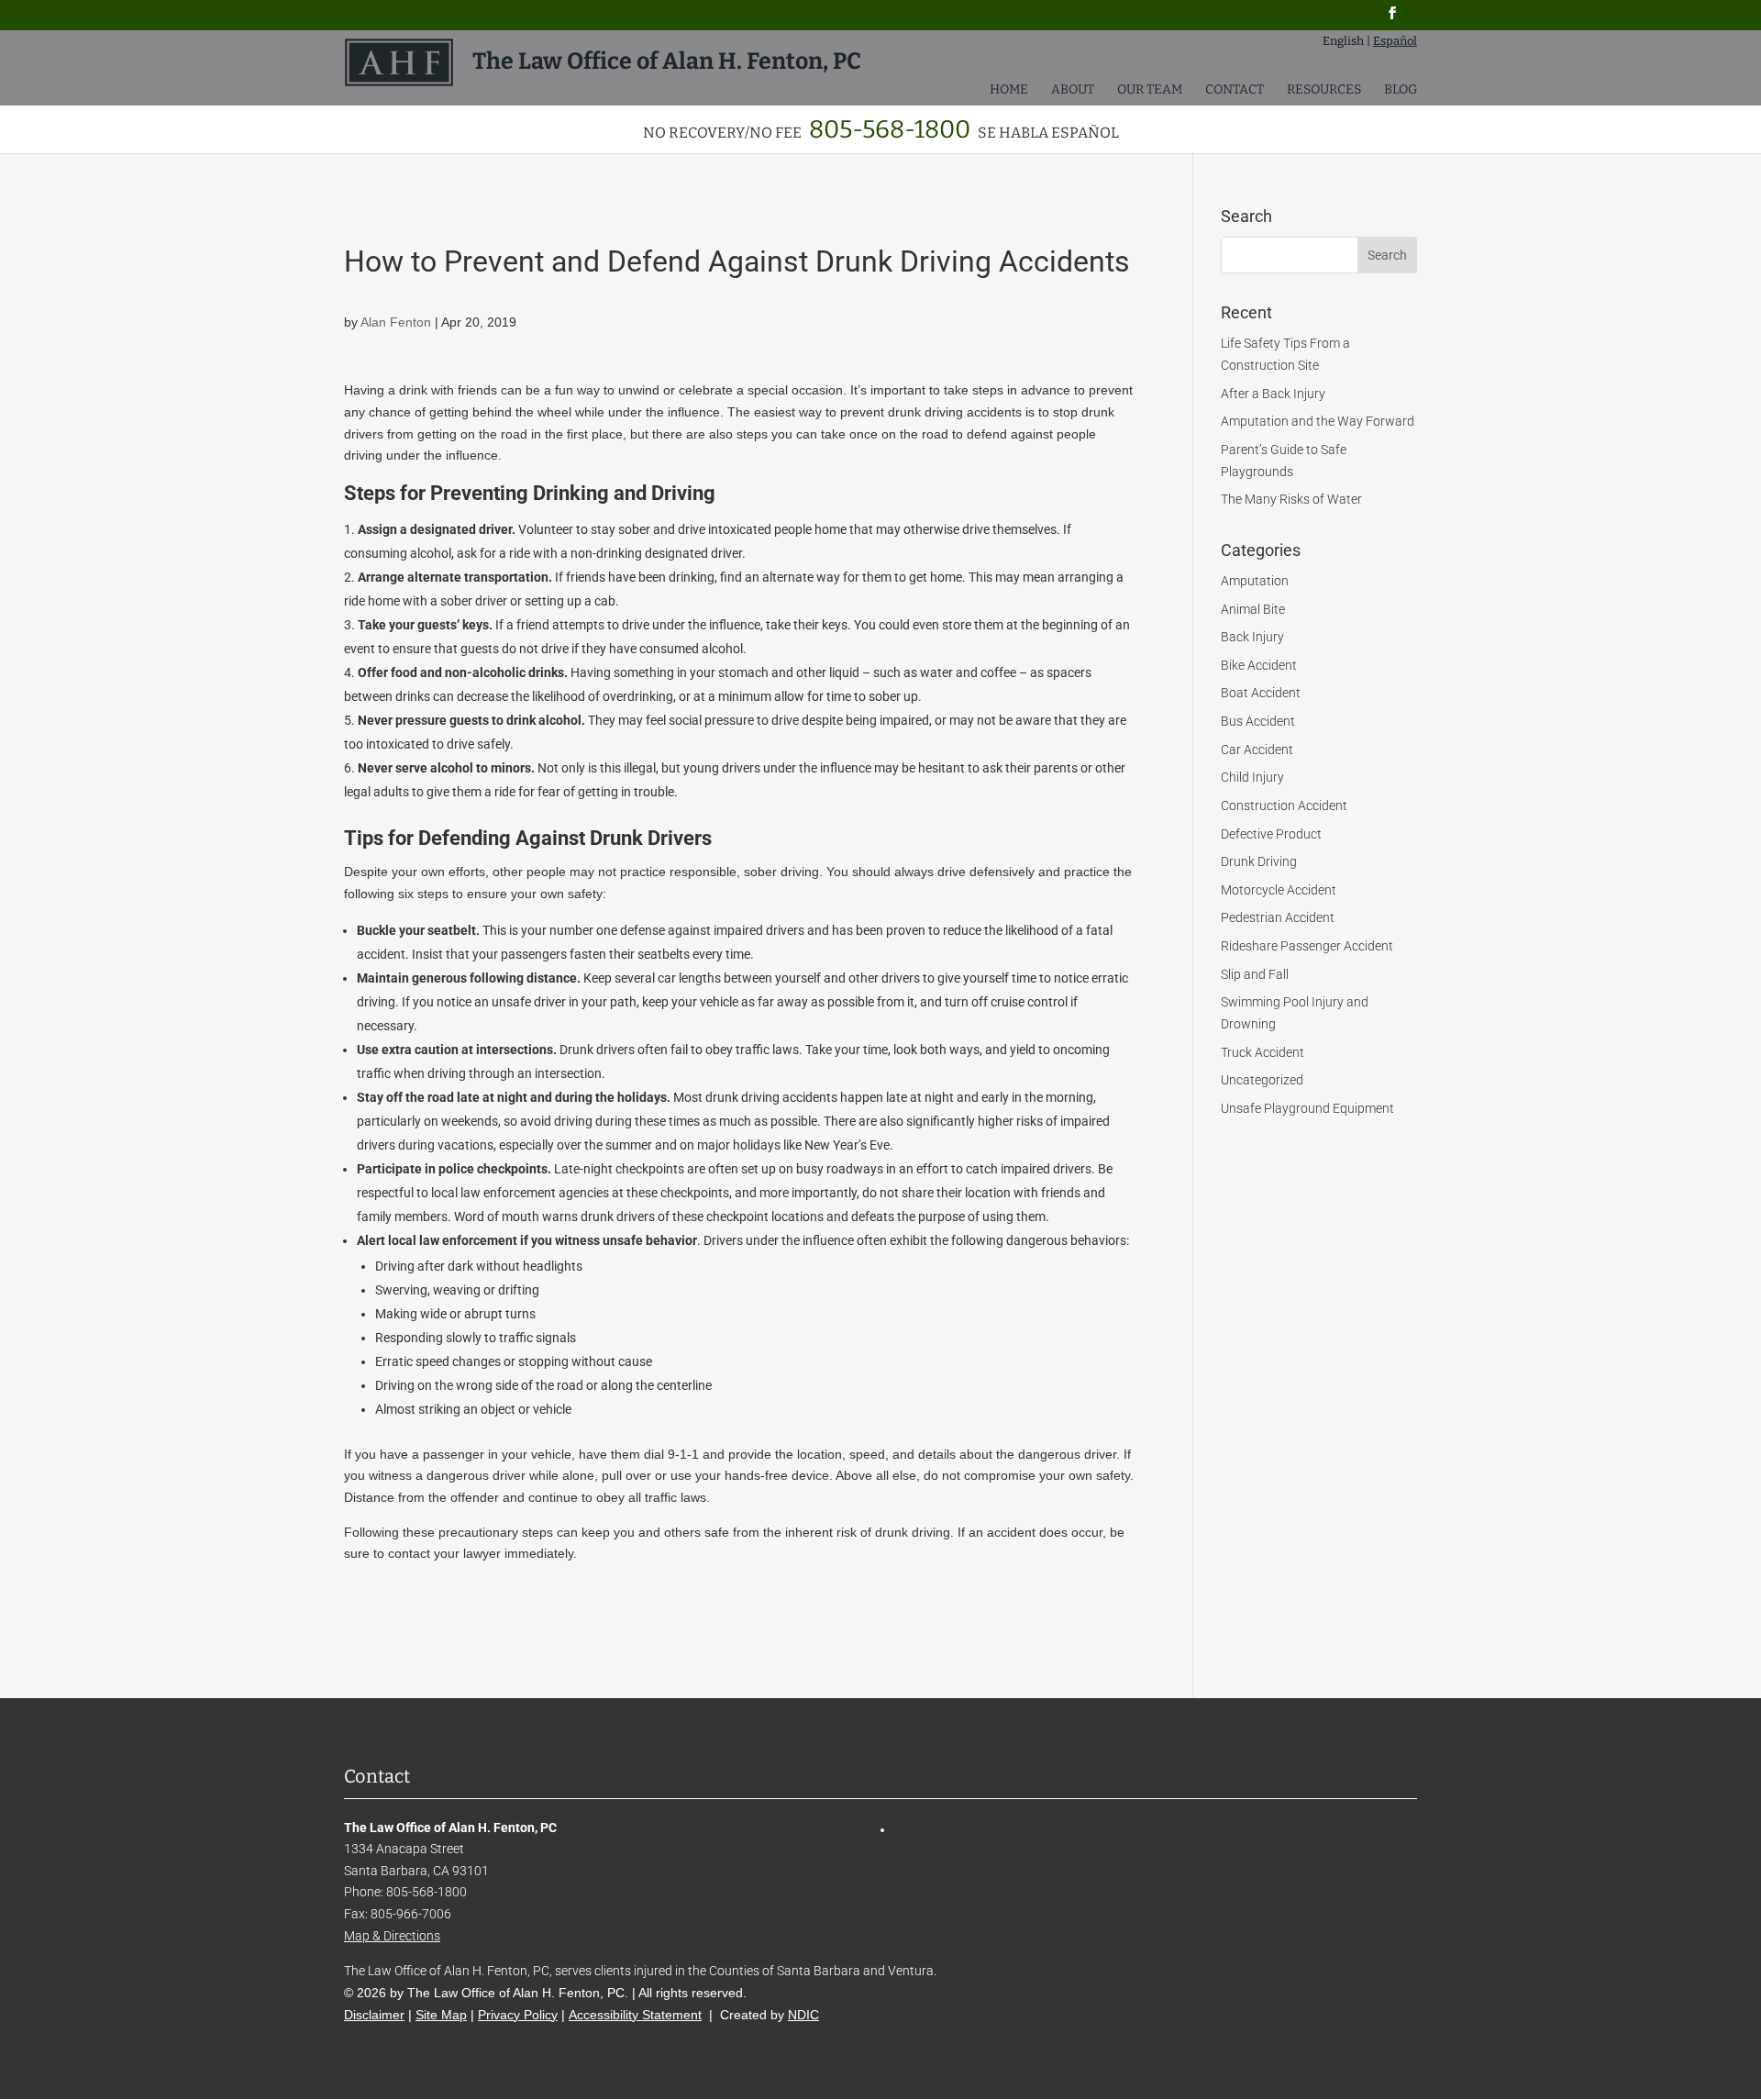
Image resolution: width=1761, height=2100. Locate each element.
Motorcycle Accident (1279, 890)
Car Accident (1257, 750)
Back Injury (1252, 637)
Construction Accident (1284, 806)
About (1073, 90)
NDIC (803, 2015)
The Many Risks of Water (1291, 499)
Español (1395, 41)
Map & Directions (392, 1936)
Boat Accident (1261, 693)
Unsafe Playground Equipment (1307, 1108)
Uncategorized (1262, 1080)
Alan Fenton (396, 322)
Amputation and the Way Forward (1318, 421)
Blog (1401, 90)
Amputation (1255, 581)
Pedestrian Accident (1278, 917)
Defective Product (1271, 834)
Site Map (441, 2015)
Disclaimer (374, 2015)
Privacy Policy (518, 2015)
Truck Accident (1263, 1052)
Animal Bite (1253, 609)
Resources (1324, 90)
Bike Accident (1259, 665)
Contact (1235, 90)
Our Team (1150, 90)
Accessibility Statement (635, 2015)
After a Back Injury (1273, 394)
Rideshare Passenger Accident (1307, 946)
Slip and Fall (1255, 974)
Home (1009, 90)
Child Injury (1252, 777)
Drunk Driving (1259, 861)
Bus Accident (1258, 721)
